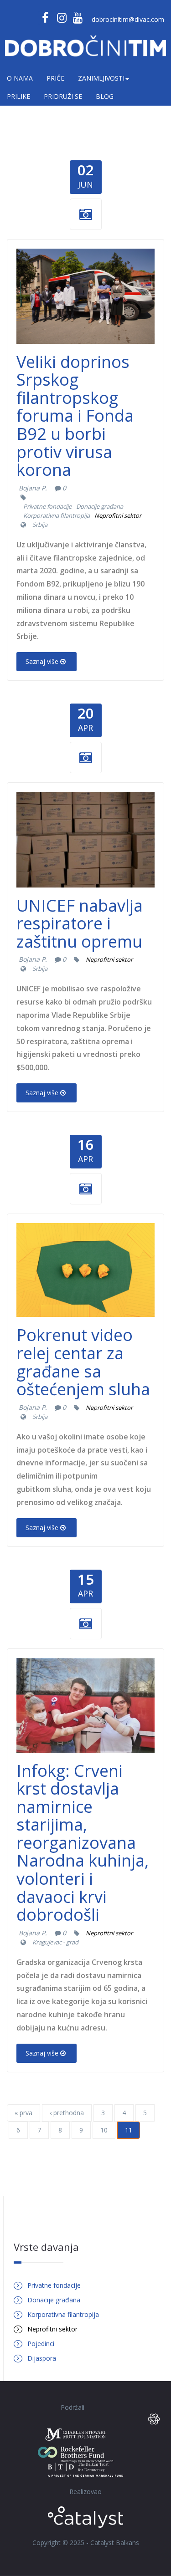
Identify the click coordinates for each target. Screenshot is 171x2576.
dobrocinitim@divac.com (128, 19)
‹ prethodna (67, 2113)
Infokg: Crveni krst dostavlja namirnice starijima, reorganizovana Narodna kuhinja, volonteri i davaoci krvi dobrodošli (83, 1843)
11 (129, 2130)
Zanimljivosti (101, 78)
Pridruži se (63, 96)
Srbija (40, 525)
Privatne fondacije (47, 506)
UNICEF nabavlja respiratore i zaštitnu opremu (80, 923)
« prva (23, 2113)
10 (104, 2130)
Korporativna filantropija (57, 515)
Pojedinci (41, 2344)
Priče (55, 78)
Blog (105, 96)
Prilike (18, 96)
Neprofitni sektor (118, 515)
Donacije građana (100, 506)
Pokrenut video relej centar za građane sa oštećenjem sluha (83, 1362)
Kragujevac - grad (55, 1942)
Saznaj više (42, 661)
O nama (20, 78)
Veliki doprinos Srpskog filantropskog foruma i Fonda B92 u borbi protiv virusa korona (75, 416)
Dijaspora (42, 2358)
